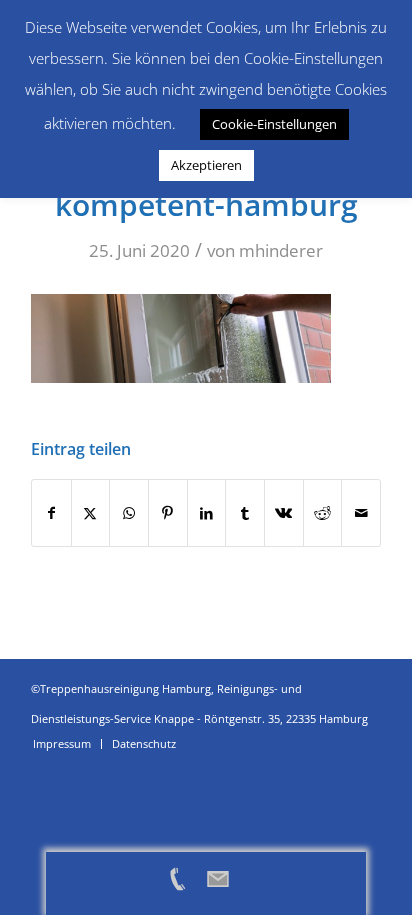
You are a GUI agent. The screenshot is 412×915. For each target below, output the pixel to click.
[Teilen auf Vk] (284, 513)
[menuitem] (62, 744)
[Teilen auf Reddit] (323, 513)
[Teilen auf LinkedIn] (207, 513)
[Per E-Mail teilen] (361, 513)
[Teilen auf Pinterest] (168, 513)
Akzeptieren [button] (206, 165)
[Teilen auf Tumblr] (245, 513)
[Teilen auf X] (91, 513)
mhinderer (281, 250)
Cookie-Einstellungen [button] (274, 124)
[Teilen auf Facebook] (51, 513)
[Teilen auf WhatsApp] (129, 513)
